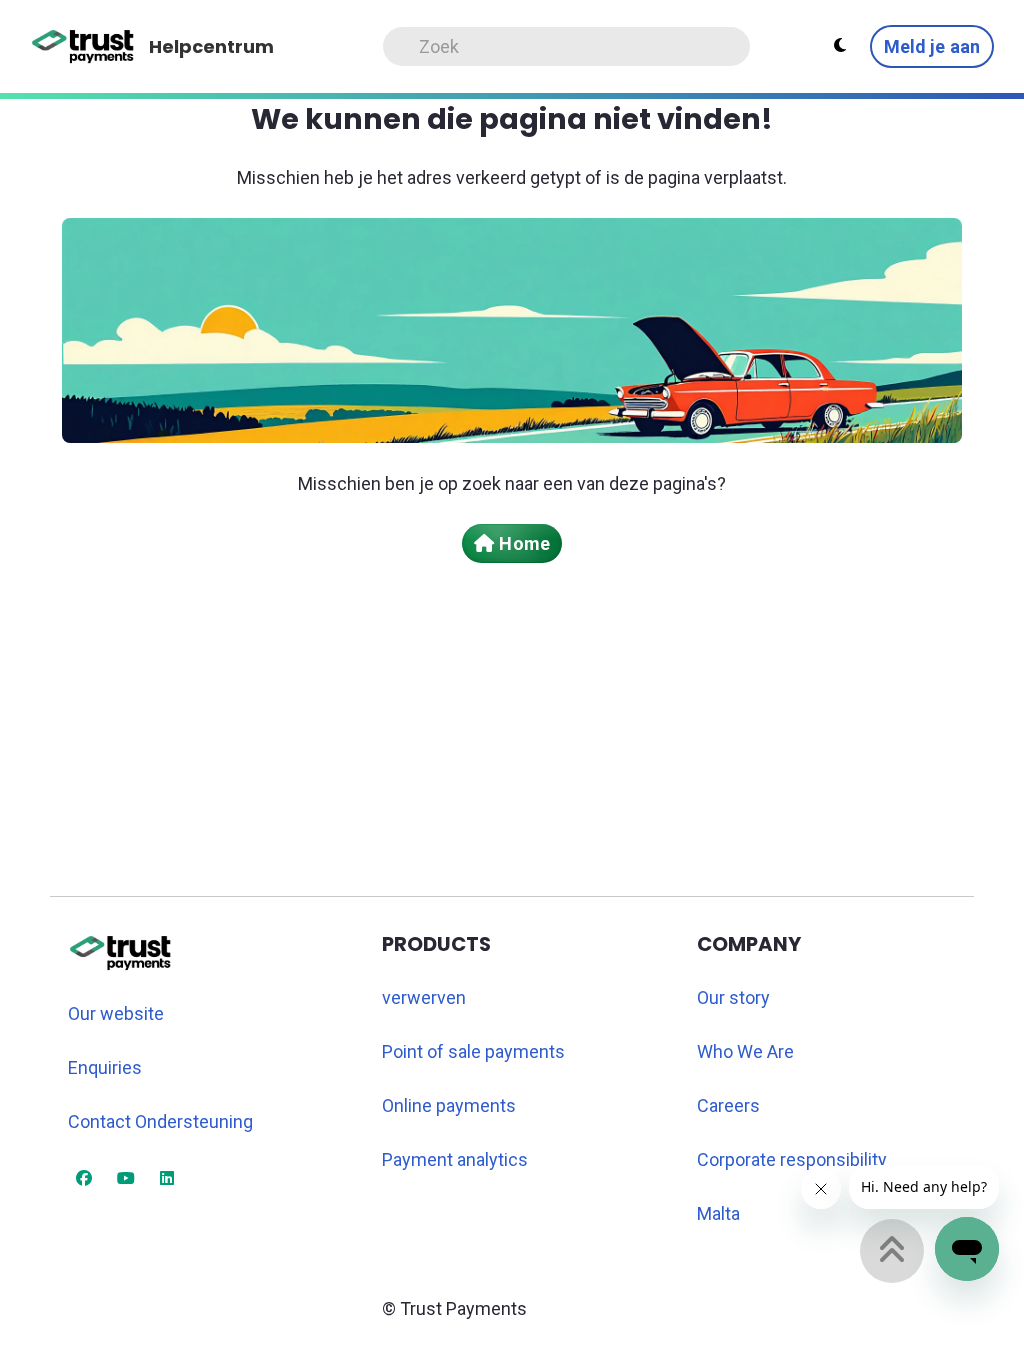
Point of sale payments (473, 1051)
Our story (733, 997)
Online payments (449, 1105)
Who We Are (745, 1051)
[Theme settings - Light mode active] (840, 46)
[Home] (83, 47)
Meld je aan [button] (932, 46)
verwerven (424, 997)
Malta (718, 1213)
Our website (116, 1013)
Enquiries (105, 1067)
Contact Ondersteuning (160, 1121)
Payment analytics (455, 1159)
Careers (728, 1105)
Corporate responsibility (792, 1159)
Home (524, 543)
